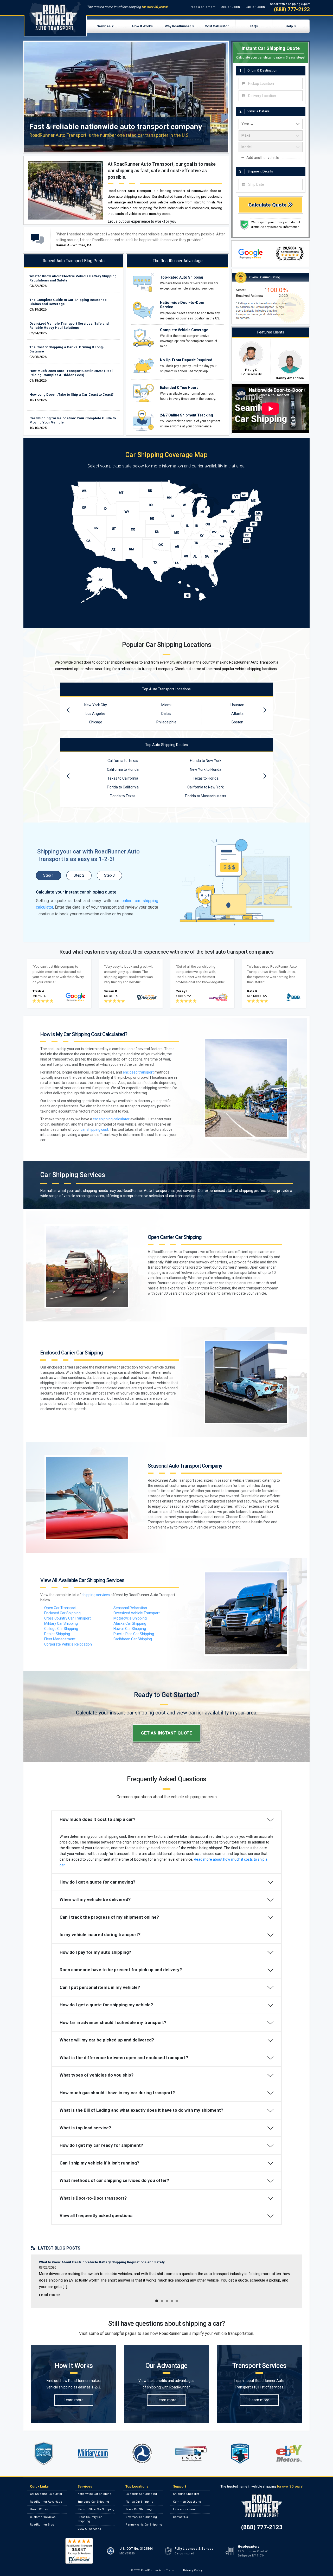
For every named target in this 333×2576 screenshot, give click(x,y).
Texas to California (123, 778)
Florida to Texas (123, 796)
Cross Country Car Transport (68, 1618)
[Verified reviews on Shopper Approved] (79, 2551)
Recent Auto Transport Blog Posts (74, 261)
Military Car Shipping (61, 1623)
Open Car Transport (60, 1608)
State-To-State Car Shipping (96, 2509)
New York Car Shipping (141, 2517)
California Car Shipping (141, 2494)
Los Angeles (96, 714)
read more (49, 2295)
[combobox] (271, 83)
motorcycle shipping (130, 1618)
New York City (96, 705)
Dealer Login (230, 7)
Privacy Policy (193, 2570)
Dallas (166, 714)
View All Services (89, 2529)
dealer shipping (57, 1634)
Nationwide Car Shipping (94, 2494)
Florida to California (123, 787)
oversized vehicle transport (137, 1613)
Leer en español (184, 2509)
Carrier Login (255, 7)
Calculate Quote (268, 205)
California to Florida (123, 769)
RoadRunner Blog (42, 2525)
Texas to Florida (206, 778)
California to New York (206, 787)
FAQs (254, 26)
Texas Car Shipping (139, 2509)
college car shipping (61, 1629)
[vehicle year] (271, 124)
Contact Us (180, 2517)
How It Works (142, 26)
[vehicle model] (271, 147)
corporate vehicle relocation (68, 1644)
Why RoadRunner (178, 26)
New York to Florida (206, 769)
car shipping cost (94, 1129)
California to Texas (123, 761)
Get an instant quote (166, 1733)
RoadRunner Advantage (46, 2502)
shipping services (96, 1595)
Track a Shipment (202, 7)
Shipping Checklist (186, 2494)
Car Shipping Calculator (46, 2494)
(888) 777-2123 (292, 9)
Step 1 (49, 875)
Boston (237, 722)
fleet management (60, 1639)
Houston (237, 705)
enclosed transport (138, 1072)
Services (104, 26)
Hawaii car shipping (130, 1629)
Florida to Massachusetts (206, 796)
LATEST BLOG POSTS (58, 2248)
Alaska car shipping (130, 1623)
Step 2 (79, 875)
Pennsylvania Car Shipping (144, 2525)
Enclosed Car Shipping (62, 1613)
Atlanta (237, 714)
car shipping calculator (111, 1119)
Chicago (96, 722)
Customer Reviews (43, 2517)
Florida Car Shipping (139, 2502)
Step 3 (109, 875)
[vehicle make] (271, 136)
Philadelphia (166, 722)
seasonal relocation (130, 1608)
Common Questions (187, 2502)
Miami (166, 705)
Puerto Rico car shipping (134, 1634)
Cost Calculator (217, 26)
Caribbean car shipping (133, 1639)
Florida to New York (206, 761)
